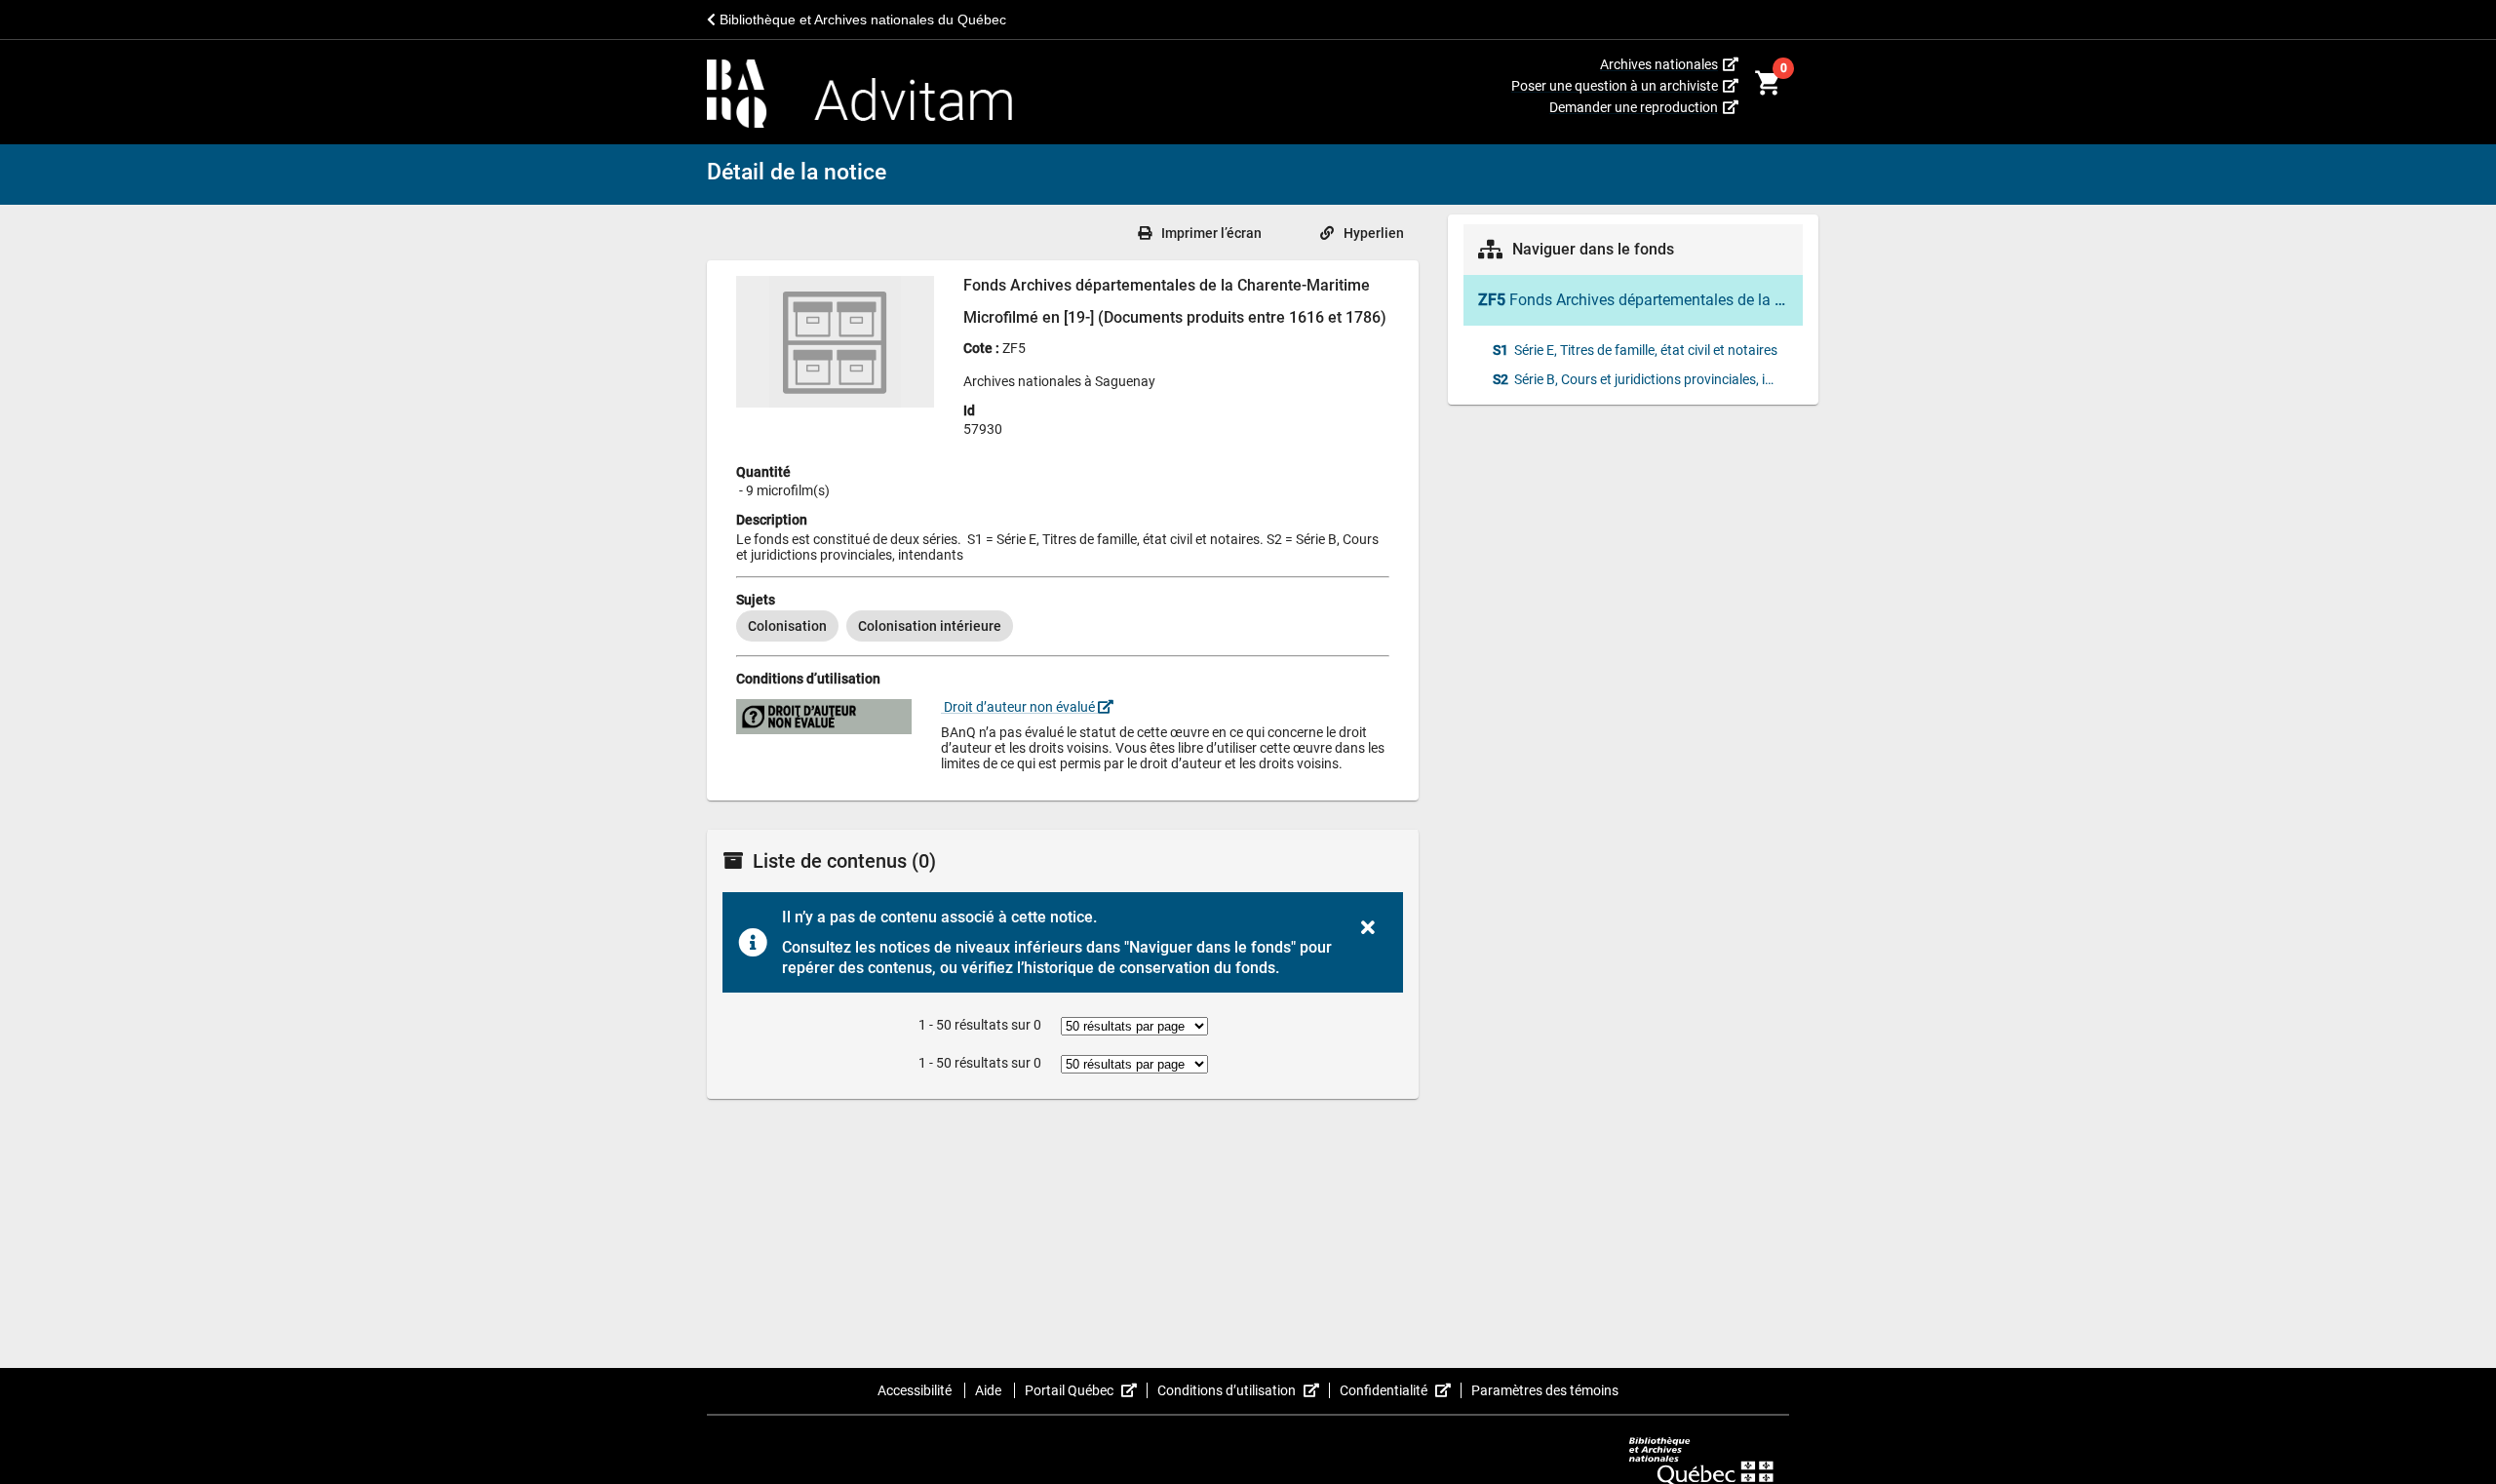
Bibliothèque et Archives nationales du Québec (861, 20)
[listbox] (1063, 626)
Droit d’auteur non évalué (1019, 707)
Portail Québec (1086, 1390)
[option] (787, 626)
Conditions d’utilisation (1244, 1390)
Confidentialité (1401, 1390)
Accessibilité (916, 1390)
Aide (990, 1390)
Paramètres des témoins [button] (1545, 1390)
